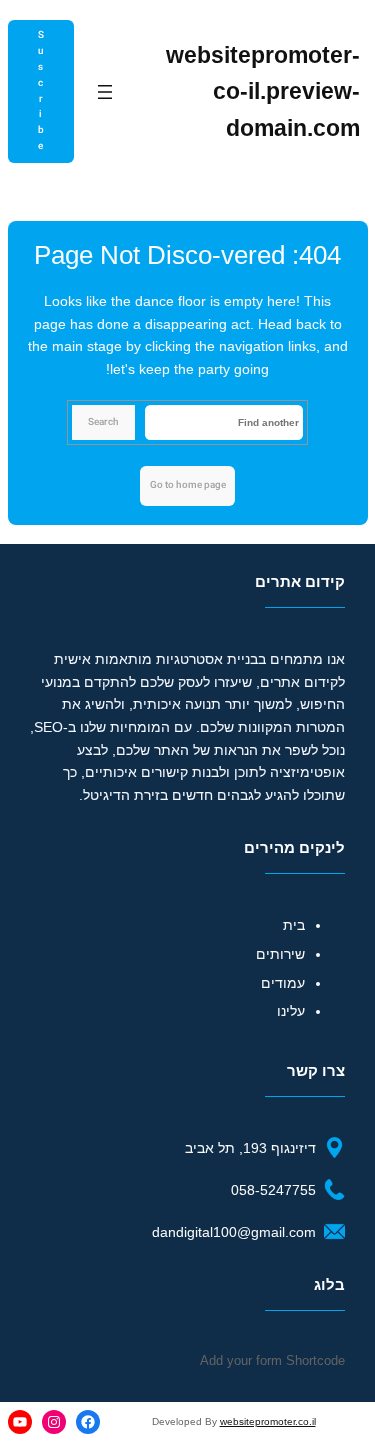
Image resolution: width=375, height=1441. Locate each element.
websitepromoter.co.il (268, 1421)
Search (103, 422)
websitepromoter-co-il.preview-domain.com (263, 91)
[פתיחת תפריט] (105, 92)
